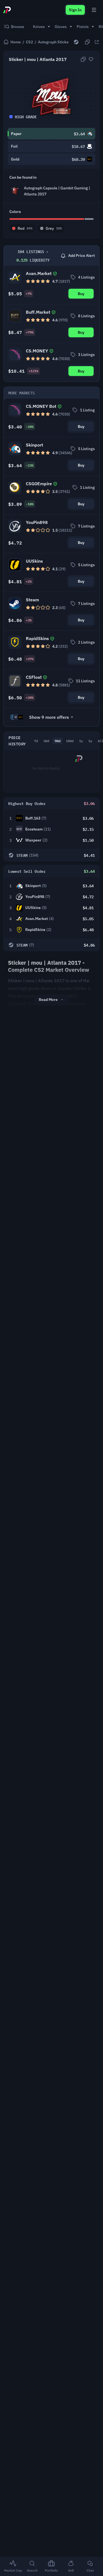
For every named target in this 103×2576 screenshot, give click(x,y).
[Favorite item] (91, 59)
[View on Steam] (76, 42)
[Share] (97, 42)
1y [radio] (81, 741)
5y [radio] (90, 741)
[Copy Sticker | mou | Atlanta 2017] (83, 59)
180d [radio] (70, 741)
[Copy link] (87, 42)
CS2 (29, 42)
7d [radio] (36, 741)
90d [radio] (58, 741)
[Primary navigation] (94, 10)
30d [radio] (46, 741)
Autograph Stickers (55, 42)
